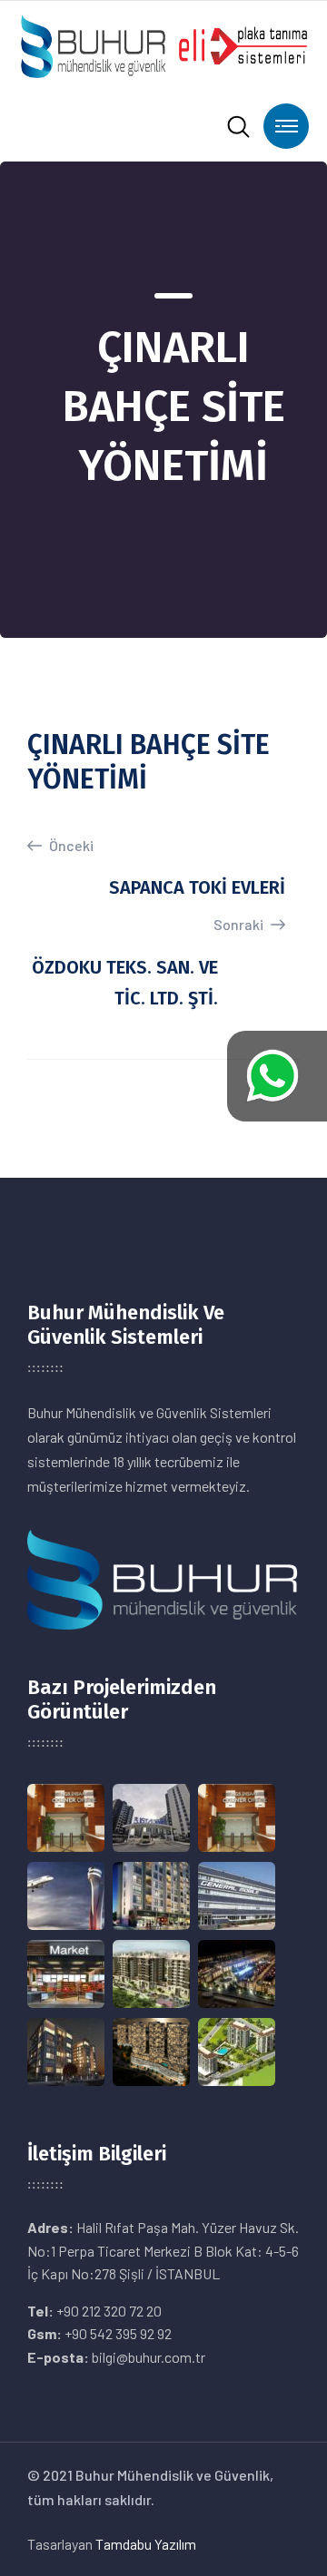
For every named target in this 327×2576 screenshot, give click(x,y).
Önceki (70, 845)
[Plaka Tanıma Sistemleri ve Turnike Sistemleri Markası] (163, 44)
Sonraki (240, 924)
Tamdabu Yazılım (146, 2544)
